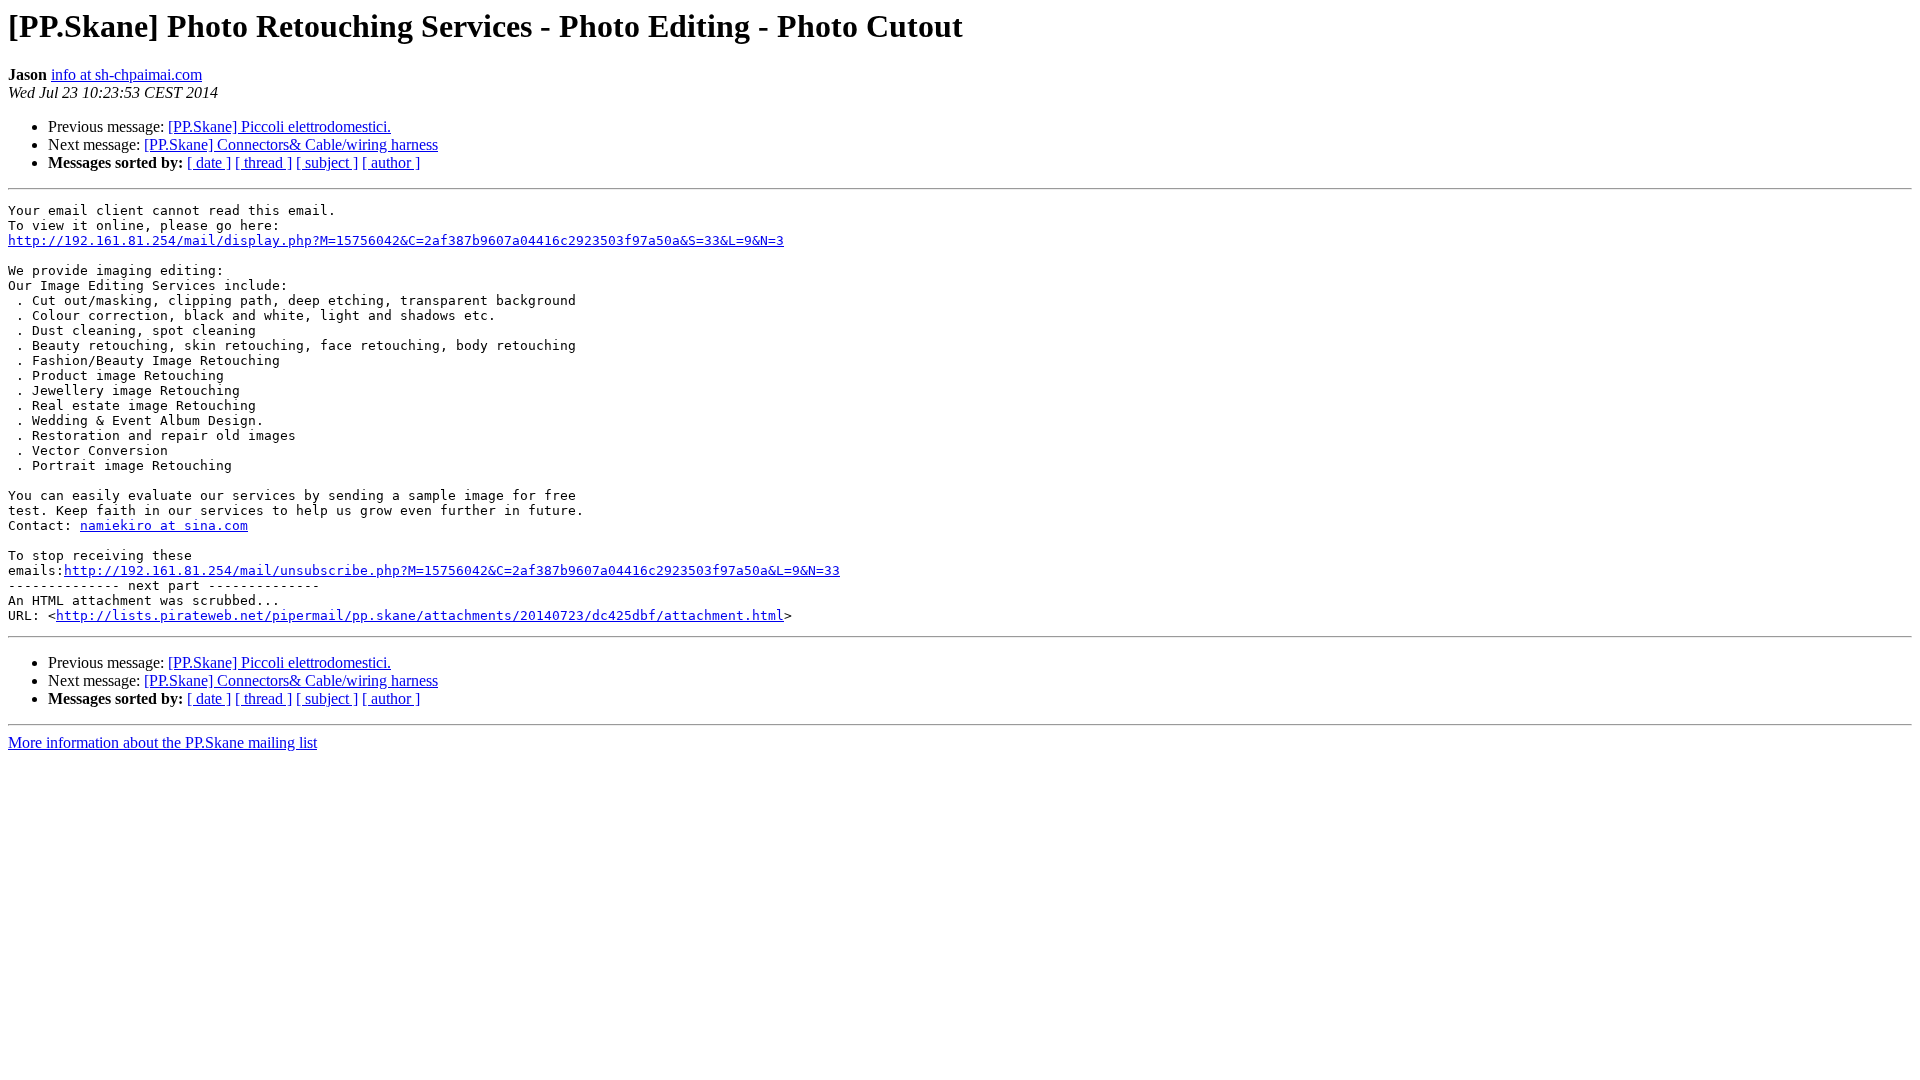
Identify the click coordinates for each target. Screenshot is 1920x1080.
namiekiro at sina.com (164, 525)
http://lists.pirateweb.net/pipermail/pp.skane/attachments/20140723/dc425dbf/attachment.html (420, 615)
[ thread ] (263, 162)
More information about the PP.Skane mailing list (162, 742)
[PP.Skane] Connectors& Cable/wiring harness (291, 144)
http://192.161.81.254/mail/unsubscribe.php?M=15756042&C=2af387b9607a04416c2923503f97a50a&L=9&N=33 (452, 570)
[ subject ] (327, 162)
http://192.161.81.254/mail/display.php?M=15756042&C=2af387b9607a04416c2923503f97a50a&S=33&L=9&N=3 (396, 240)
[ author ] (391, 162)
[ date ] (209, 162)
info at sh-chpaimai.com (126, 74)
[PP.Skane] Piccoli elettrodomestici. (279, 126)
